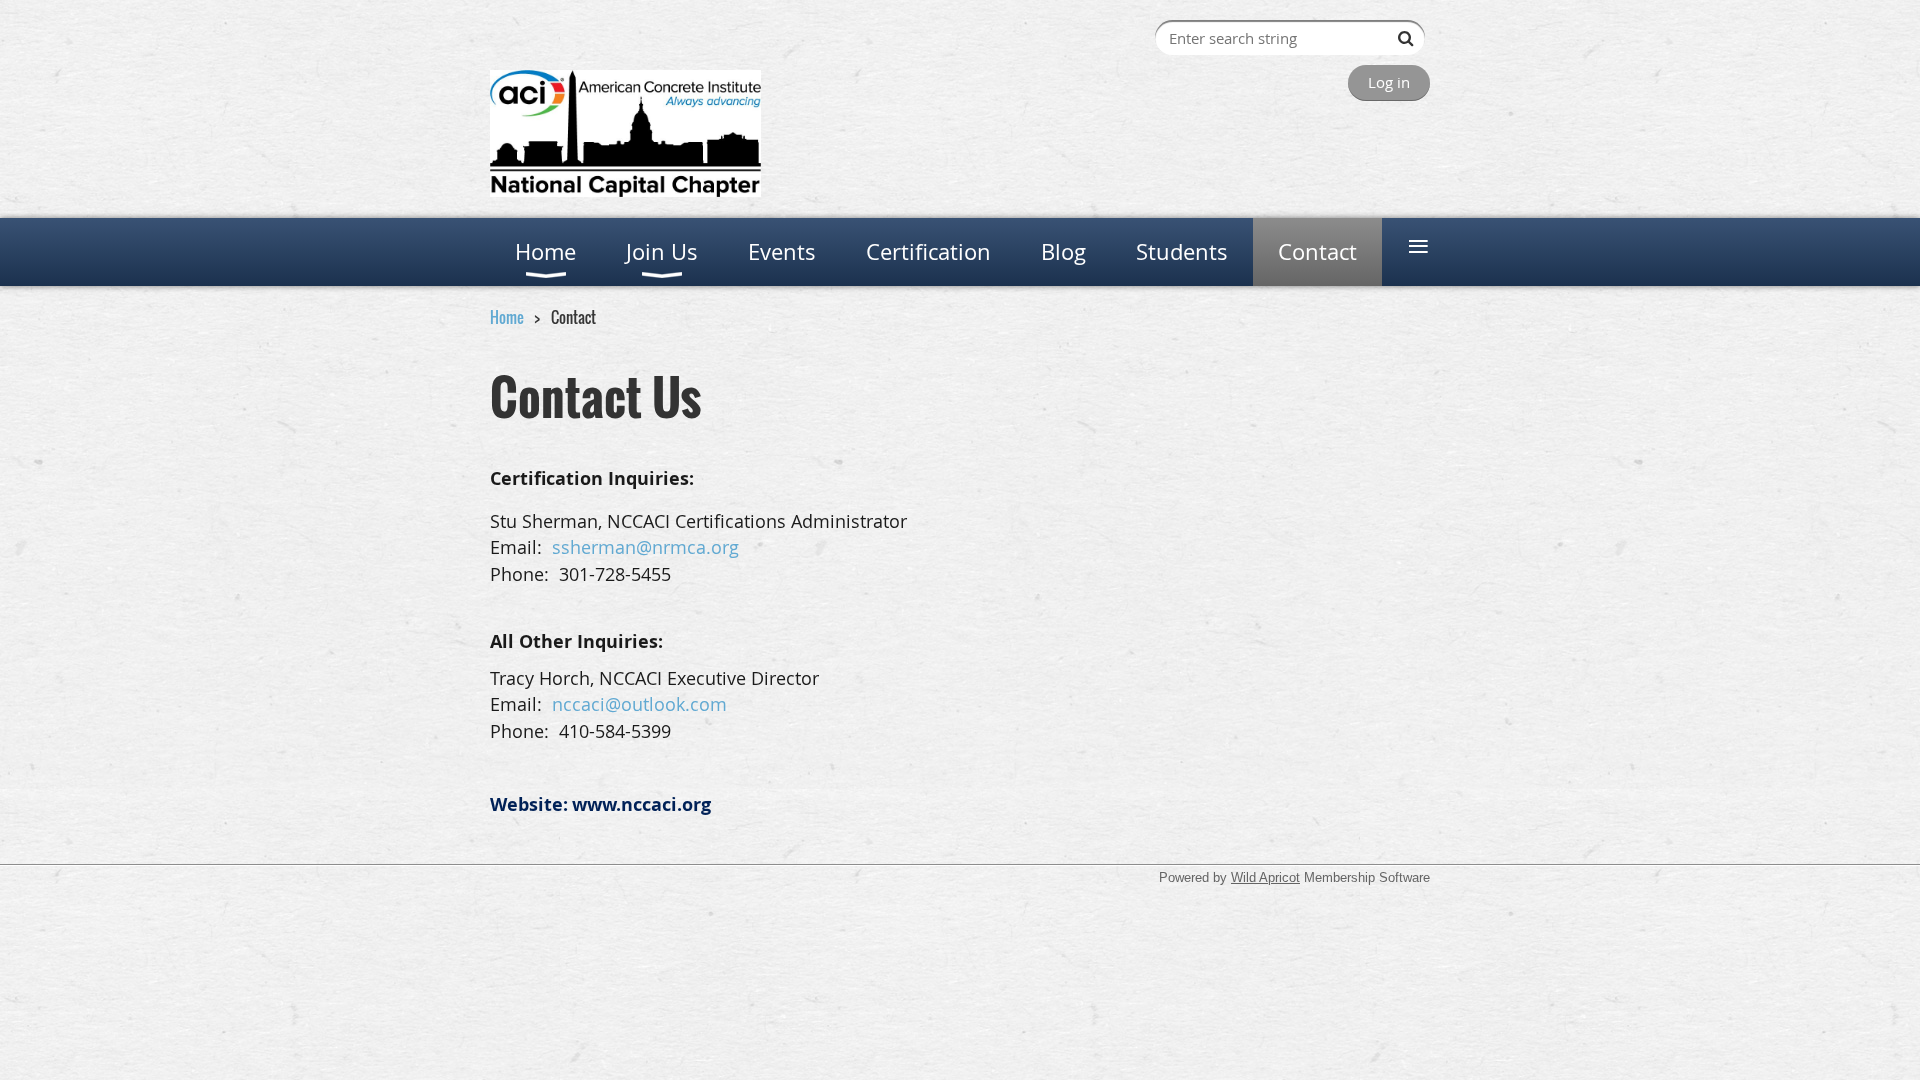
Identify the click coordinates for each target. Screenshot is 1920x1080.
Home (507, 317)
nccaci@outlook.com (639, 704)
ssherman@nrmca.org (645, 547)
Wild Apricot (1265, 877)
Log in (1389, 82)
